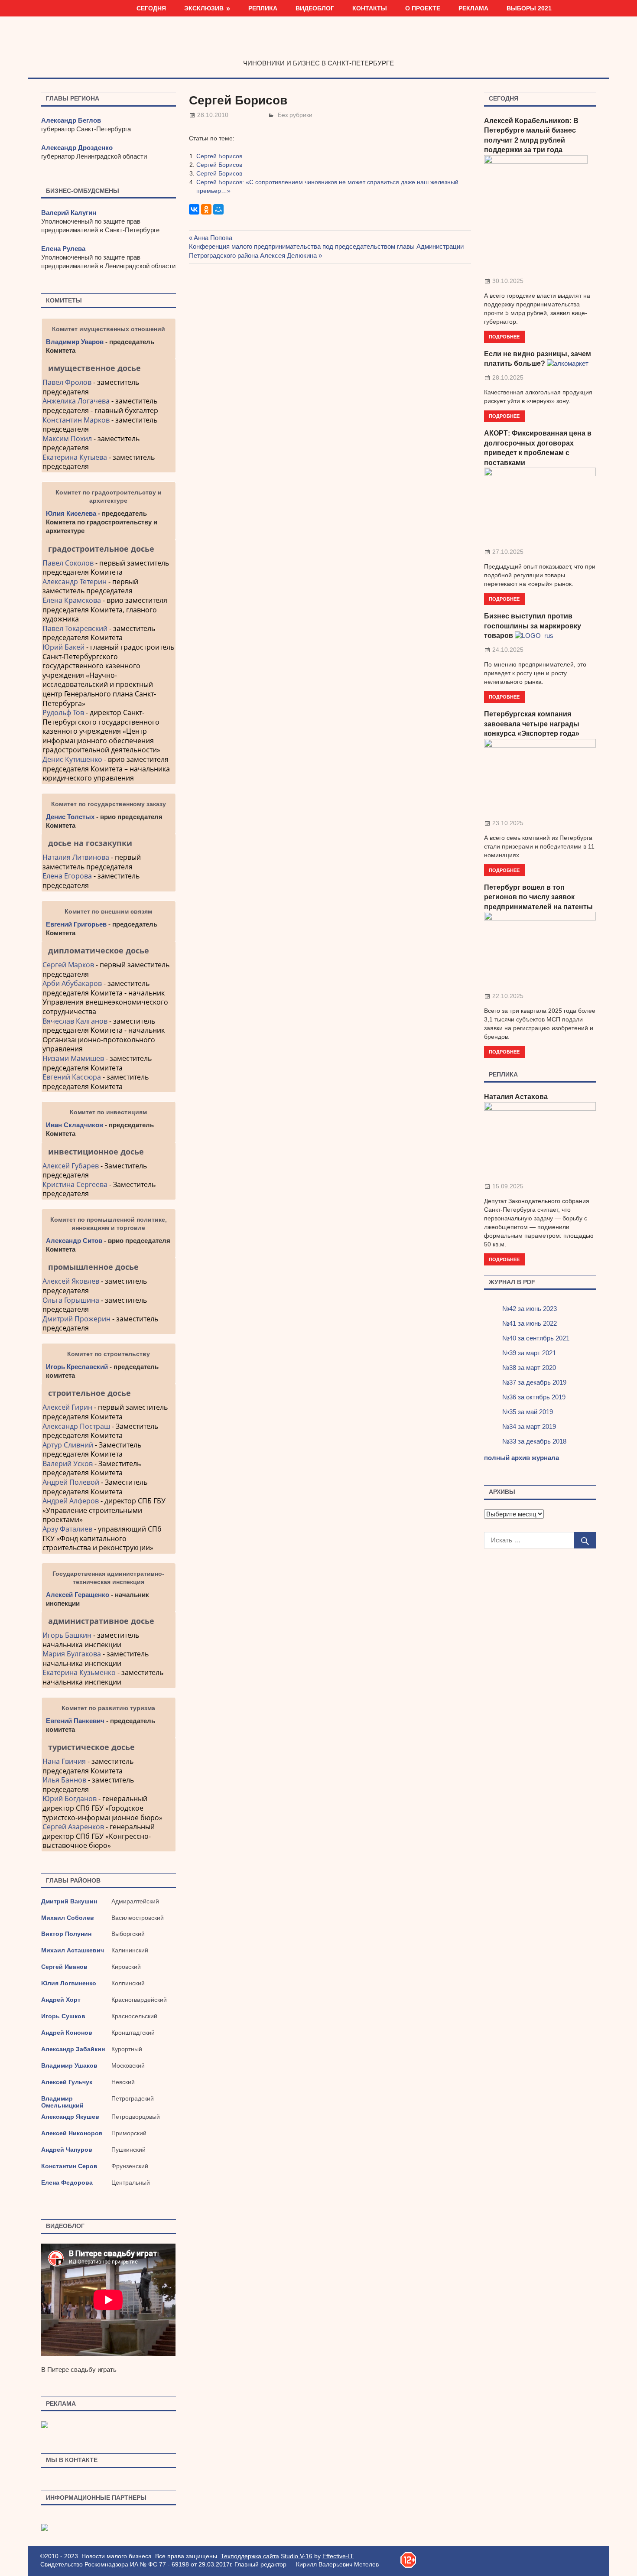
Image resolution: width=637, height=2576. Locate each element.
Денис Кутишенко (72, 759)
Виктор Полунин (66, 1934)
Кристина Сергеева (75, 1184)
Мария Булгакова (72, 1654)
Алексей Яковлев (71, 1281)
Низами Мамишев (73, 1058)
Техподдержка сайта (250, 2556)
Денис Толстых (70, 817)
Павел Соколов (68, 563)
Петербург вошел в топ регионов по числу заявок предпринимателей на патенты (538, 897)
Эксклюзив (204, 8)
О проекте (423, 8)
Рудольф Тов (63, 712)
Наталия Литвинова (76, 857)
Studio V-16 (297, 2556)
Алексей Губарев (71, 1166)
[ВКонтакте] (194, 209)
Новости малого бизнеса (319, 45)
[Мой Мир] (218, 209)
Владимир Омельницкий (62, 2102)
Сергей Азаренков (73, 1827)
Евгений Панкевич (75, 1721)
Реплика (263, 8)
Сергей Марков (68, 965)
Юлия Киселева (71, 513)
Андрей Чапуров (67, 2150)
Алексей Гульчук (67, 2082)
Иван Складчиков (75, 1125)
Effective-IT (338, 2556)
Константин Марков (76, 420)
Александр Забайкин (73, 2049)
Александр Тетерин (75, 582)
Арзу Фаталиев (67, 1529)
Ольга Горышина (71, 1300)
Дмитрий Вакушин (69, 1901)
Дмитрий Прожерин (76, 1319)
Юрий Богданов (70, 1799)
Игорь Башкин (67, 1635)
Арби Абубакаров (72, 983)
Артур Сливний (68, 1445)
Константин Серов (69, 2166)
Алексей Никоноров (72, 2133)
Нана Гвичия (64, 1761)
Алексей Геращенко (78, 1595)
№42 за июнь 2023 (530, 1309)
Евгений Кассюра (72, 1077)
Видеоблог (315, 8)
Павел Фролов (67, 382)
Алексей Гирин (68, 1407)
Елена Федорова (67, 2182)
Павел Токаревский (75, 628)
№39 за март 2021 (529, 1353)
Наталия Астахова (516, 1097)
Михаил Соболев (68, 1918)
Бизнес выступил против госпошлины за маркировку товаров (533, 626)
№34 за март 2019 (529, 1426)
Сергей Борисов (219, 156)
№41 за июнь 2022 (530, 1323)
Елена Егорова (67, 876)
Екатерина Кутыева (75, 457)
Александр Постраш (76, 1426)
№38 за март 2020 (529, 1368)
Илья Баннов (64, 1780)
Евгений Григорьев (76, 924)
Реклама (473, 8)
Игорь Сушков (63, 2016)
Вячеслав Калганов (75, 1021)
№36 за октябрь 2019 (534, 1397)
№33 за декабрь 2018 (534, 1441)
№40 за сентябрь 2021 (536, 1338)
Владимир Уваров (75, 342)
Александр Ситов (74, 1241)
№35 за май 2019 (528, 1412)
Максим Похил (67, 439)
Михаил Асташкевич (73, 1950)
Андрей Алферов (71, 1501)
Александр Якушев (70, 2117)
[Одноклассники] (206, 209)
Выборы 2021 (529, 8)
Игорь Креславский (78, 1367)
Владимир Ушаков (69, 2065)
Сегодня (151, 8)
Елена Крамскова (72, 600)
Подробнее (504, 337)
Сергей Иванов (64, 1967)
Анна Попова (213, 238)
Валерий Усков (68, 1464)
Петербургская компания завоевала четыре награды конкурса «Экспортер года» (532, 724)
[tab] (109, 368)
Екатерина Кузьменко (79, 1672)
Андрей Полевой (71, 1482)
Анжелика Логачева (76, 401)
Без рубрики (295, 115)
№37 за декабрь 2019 (534, 1382)
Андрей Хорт (61, 2000)
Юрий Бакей (63, 647)
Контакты (370, 8)
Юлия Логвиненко (69, 1983)
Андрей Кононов (67, 2033)
